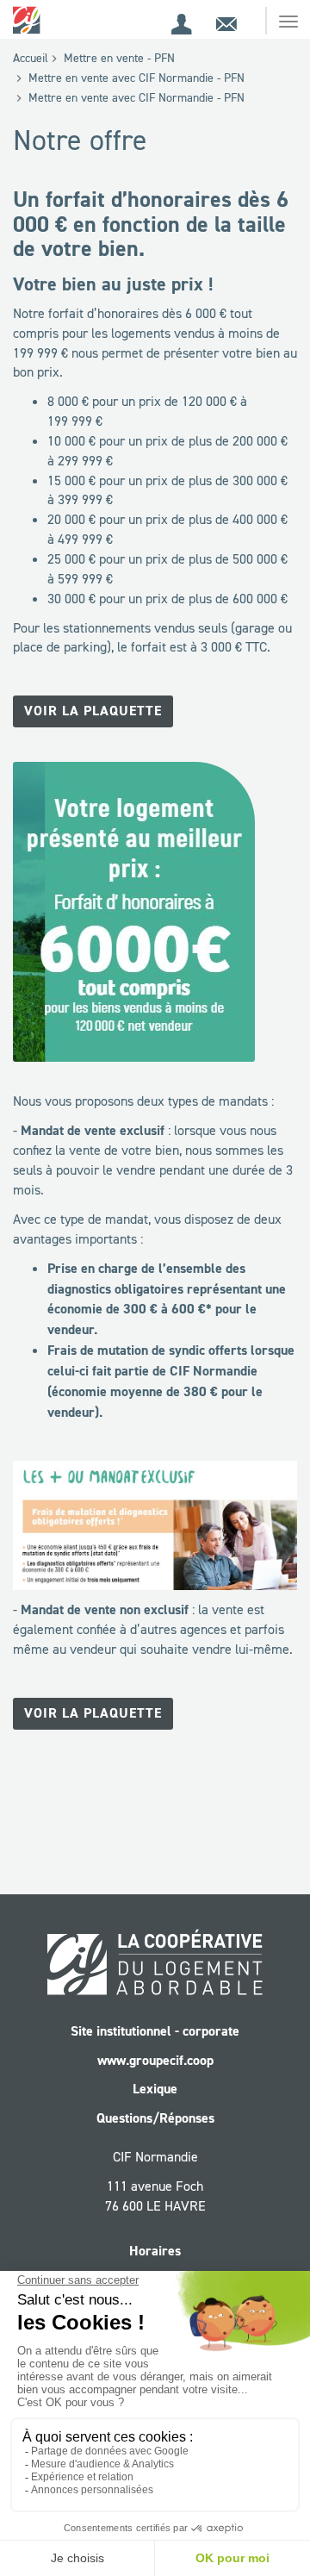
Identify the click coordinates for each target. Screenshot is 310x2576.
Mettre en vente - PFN (119, 58)
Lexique (155, 2089)
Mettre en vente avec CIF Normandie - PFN (136, 78)
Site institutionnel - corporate (155, 2031)
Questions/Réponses (155, 2118)
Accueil (31, 58)
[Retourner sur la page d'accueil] (28, 19)
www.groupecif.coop (155, 2060)
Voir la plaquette (93, 711)
